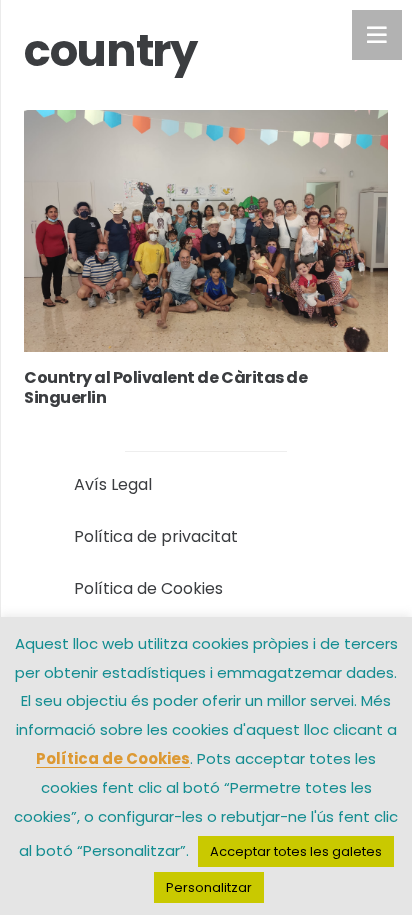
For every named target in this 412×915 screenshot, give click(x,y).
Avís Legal (113, 484)
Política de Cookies (148, 588)
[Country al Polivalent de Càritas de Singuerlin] (206, 231)
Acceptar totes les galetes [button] (296, 851)
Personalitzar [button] (209, 887)
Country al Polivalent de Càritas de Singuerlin (165, 387)
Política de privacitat (156, 536)
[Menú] (377, 35)
